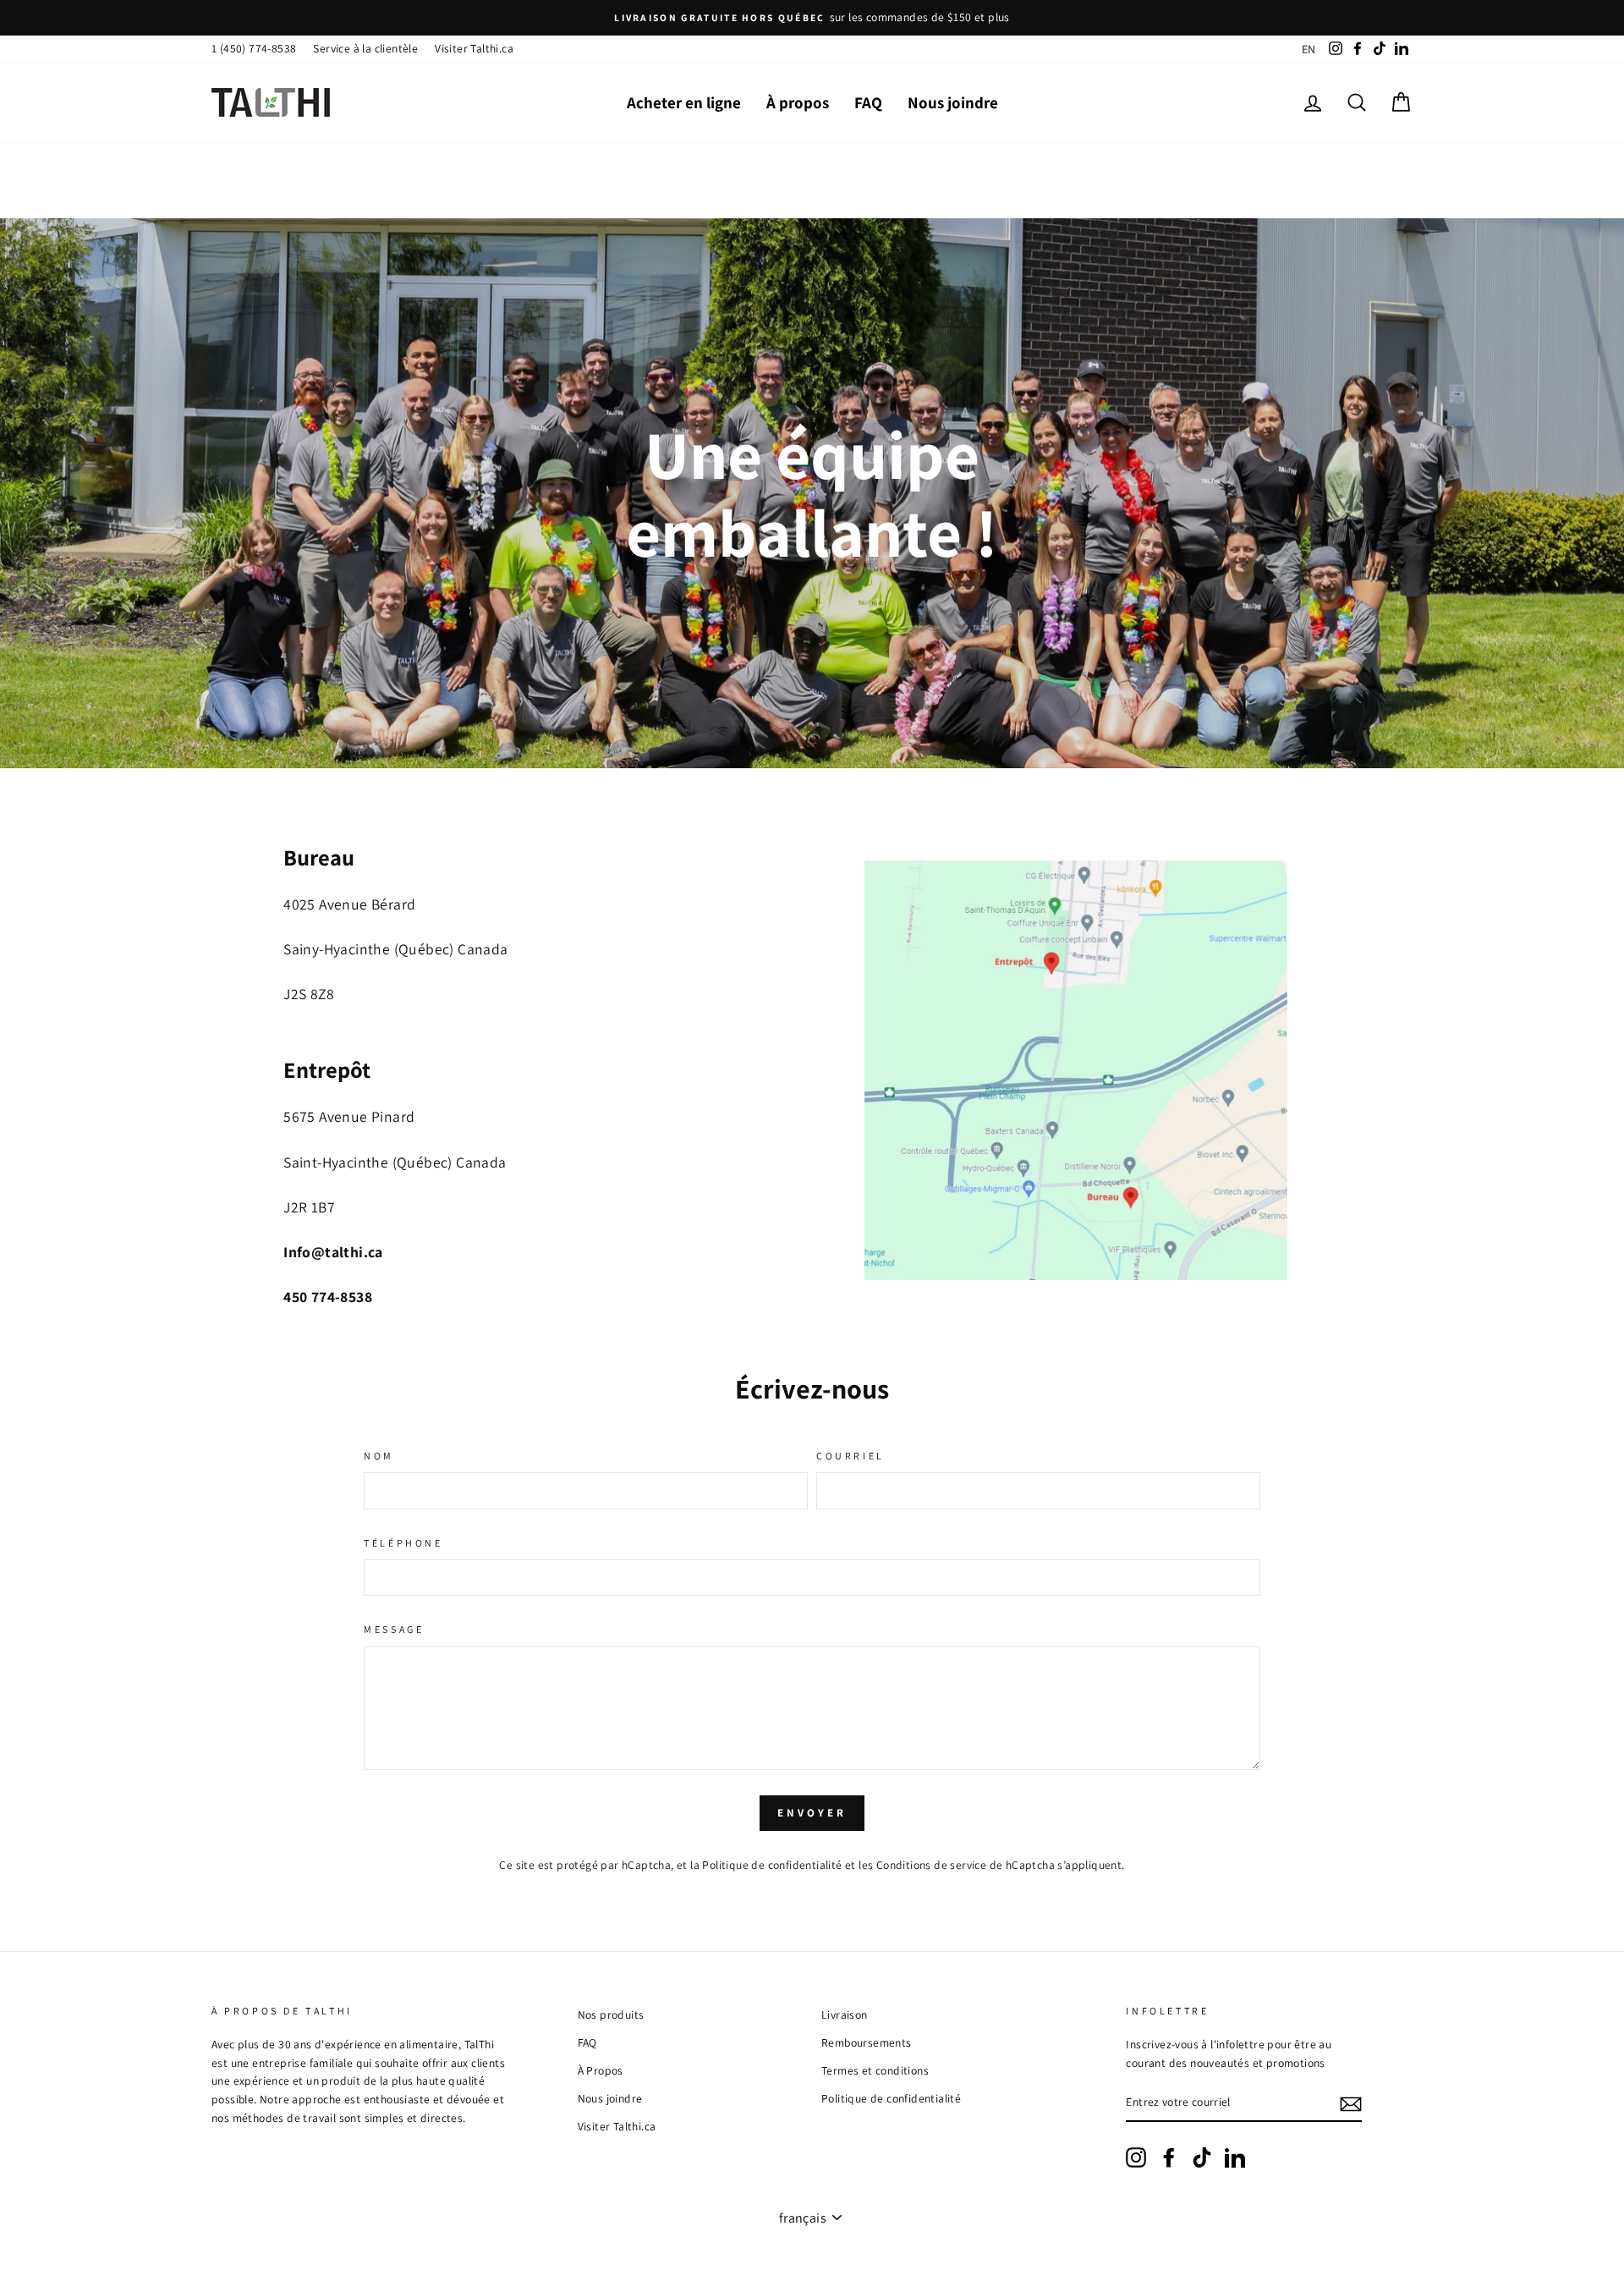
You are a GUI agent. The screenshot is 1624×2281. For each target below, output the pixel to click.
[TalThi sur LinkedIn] (1235, 2157)
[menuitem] (1309, 49)
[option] (812, 18)
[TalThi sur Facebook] (1169, 2157)
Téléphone (403, 1543)
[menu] (1309, 49)
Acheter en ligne (684, 102)
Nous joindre (953, 102)
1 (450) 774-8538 (254, 48)
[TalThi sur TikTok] (1202, 2157)
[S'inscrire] (1351, 2103)
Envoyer (812, 1813)
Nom (379, 1456)
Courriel (850, 1456)
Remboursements (867, 2042)
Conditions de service (931, 1865)
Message (394, 1629)
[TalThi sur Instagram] (1136, 2157)
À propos (798, 102)
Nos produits (611, 2014)
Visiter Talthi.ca (474, 48)
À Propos (601, 2070)
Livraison (845, 2014)
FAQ (868, 102)
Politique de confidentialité (772, 1865)
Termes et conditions (875, 2070)
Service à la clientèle (365, 48)
